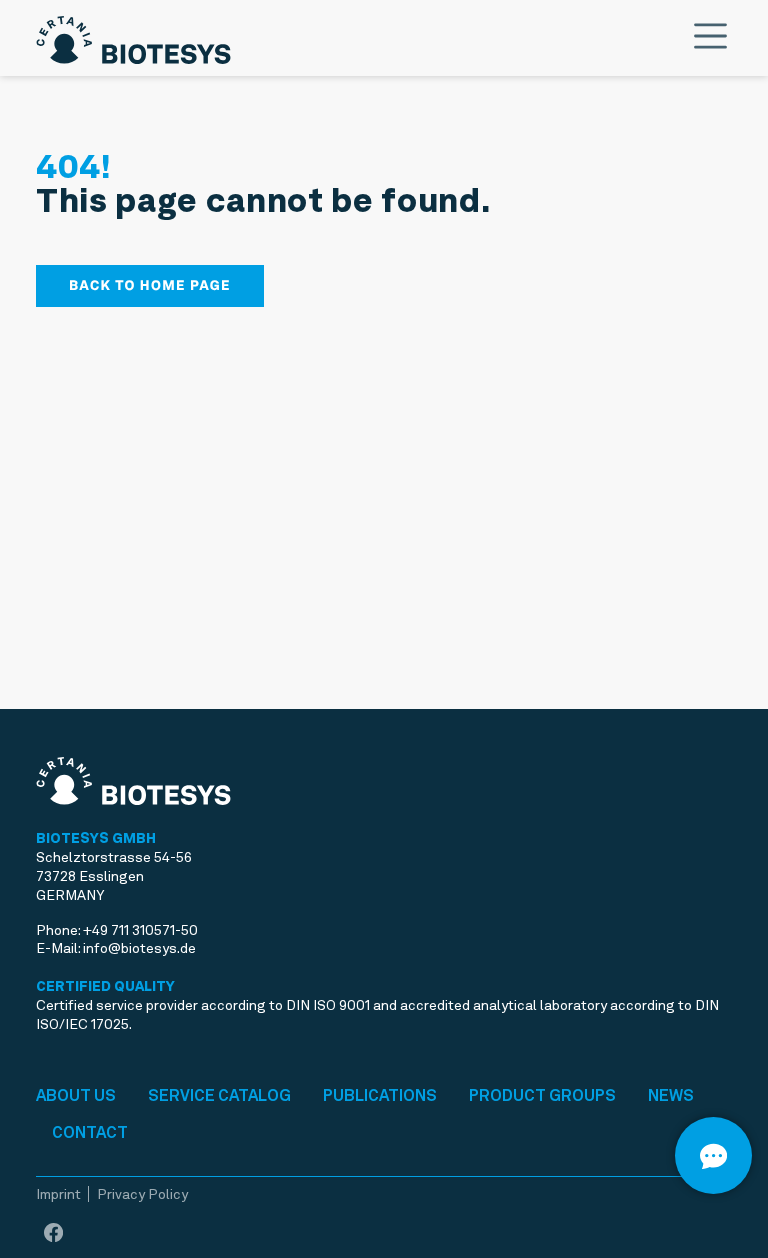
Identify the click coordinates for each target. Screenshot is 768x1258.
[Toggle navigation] (711, 36)
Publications (380, 1095)
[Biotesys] (133, 35)
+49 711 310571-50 (140, 930)
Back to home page (150, 286)
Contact (90, 1132)
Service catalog (219, 1095)
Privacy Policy (142, 1194)
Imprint (58, 1194)
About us (76, 1095)
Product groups (542, 1095)
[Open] (713, 1155)
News (671, 1095)
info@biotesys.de (139, 948)
